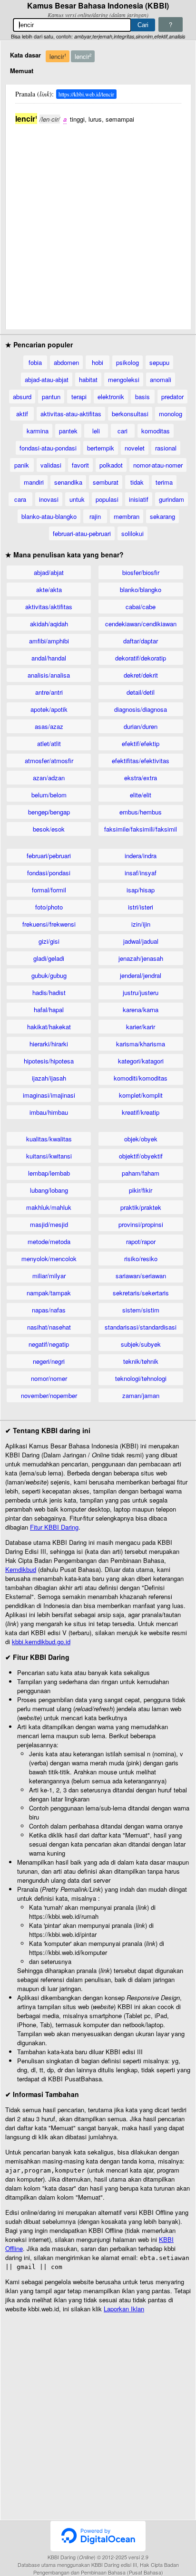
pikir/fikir (141, 1190)
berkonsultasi (130, 414)
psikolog (127, 362)
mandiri (34, 482)
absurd (22, 397)
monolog (171, 414)
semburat (106, 482)
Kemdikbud (21, 1569)
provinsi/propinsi (141, 1224)
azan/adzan (49, 778)
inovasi (49, 499)
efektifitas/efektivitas (141, 761)
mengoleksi (124, 379)
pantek (68, 431)
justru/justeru (141, 992)
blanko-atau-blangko (49, 516)
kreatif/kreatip (141, 1112)
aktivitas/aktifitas (49, 607)
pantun (51, 397)
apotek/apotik (49, 709)
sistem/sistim (141, 1310)
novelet (135, 448)
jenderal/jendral (141, 975)
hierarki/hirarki (49, 1044)
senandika (68, 482)
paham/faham (141, 1173)
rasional (166, 448)
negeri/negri (49, 1361)
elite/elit (141, 795)
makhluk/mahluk (49, 1207)
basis (142, 397)
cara (20, 499)
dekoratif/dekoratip (141, 658)
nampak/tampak (49, 1293)
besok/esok (49, 829)
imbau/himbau (49, 1112)
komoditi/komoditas (141, 1078)
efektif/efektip (141, 743)
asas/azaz (49, 726)
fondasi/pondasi (49, 873)
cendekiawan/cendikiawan (141, 624)
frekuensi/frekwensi (49, 924)
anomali (161, 379)
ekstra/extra (141, 778)
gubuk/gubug (49, 975)
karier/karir (141, 1027)
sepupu (159, 362)
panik (22, 465)
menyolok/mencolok (49, 1259)
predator (172, 397)
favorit (80, 465)
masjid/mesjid (49, 1224)
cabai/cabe (141, 607)
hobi (98, 362)
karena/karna (141, 1010)
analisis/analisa (49, 675)
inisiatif (139, 499)
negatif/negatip (49, 1344)
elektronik (111, 397)
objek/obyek (141, 1139)
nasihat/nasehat (49, 1327)
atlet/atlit (49, 743)
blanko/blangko (141, 589)
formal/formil (49, 890)
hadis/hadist (49, 992)
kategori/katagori (141, 1061)
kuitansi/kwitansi (49, 1156)
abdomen (66, 362)
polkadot (111, 465)
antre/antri (49, 692)
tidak (137, 482)
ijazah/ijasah (49, 1078)
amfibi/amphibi (49, 641)
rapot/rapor (141, 1241)
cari (122, 431)
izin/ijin (141, 924)
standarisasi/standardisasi (141, 1327)
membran (127, 516)
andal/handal (49, 658)
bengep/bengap (49, 812)
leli (96, 431)
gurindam (171, 499)
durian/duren (141, 726)
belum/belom (49, 795)
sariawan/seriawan (141, 1276)
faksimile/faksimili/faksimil (141, 829)
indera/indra (141, 856)
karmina (38, 431)
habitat (88, 379)
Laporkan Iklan (124, 2309)
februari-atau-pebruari (82, 533)
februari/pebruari (49, 856)
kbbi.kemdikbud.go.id (41, 1642)
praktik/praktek (141, 1207)
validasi (51, 465)
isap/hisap (141, 890)
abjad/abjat (49, 572)
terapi (79, 397)
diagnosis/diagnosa (141, 709)
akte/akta (49, 589)
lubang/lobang (49, 1190)
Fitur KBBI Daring (54, 1527)
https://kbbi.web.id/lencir (86, 94)
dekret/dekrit (141, 675)
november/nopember (49, 1395)
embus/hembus (141, 812)
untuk (77, 499)
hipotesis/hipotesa (49, 1061)
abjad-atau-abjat (47, 379)
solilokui (132, 533)
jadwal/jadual (141, 941)
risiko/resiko (141, 1259)
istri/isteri (141, 907)
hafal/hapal (49, 1010)
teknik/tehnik (141, 1361)
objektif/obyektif (141, 1156)
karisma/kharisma (141, 1044)
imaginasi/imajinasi (49, 1095)
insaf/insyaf (141, 873)
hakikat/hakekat (49, 1027)
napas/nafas (49, 1310)
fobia (35, 362)
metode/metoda (49, 1241)
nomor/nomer (49, 1378)
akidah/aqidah (49, 624)
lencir (58, 56)
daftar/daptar (141, 641)
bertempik (101, 448)
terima (164, 482)
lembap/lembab (49, 1173)
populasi (107, 499)
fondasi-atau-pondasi (48, 448)
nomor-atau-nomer (158, 465)
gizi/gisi (49, 941)
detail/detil (141, 692)
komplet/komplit (141, 1095)
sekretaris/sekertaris (141, 1293)
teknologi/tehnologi (141, 1378)
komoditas (156, 431)
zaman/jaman (141, 1395)
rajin (95, 516)
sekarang (162, 516)
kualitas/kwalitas (49, 1139)
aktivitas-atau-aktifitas (71, 414)
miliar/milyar (49, 1276)
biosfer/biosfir (141, 572)
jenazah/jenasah (141, 958)
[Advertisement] (98, 222)
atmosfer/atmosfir (49, 761)
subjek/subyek (141, 1344)
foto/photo (49, 907)
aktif (22, 414)
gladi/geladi (49, 958)
